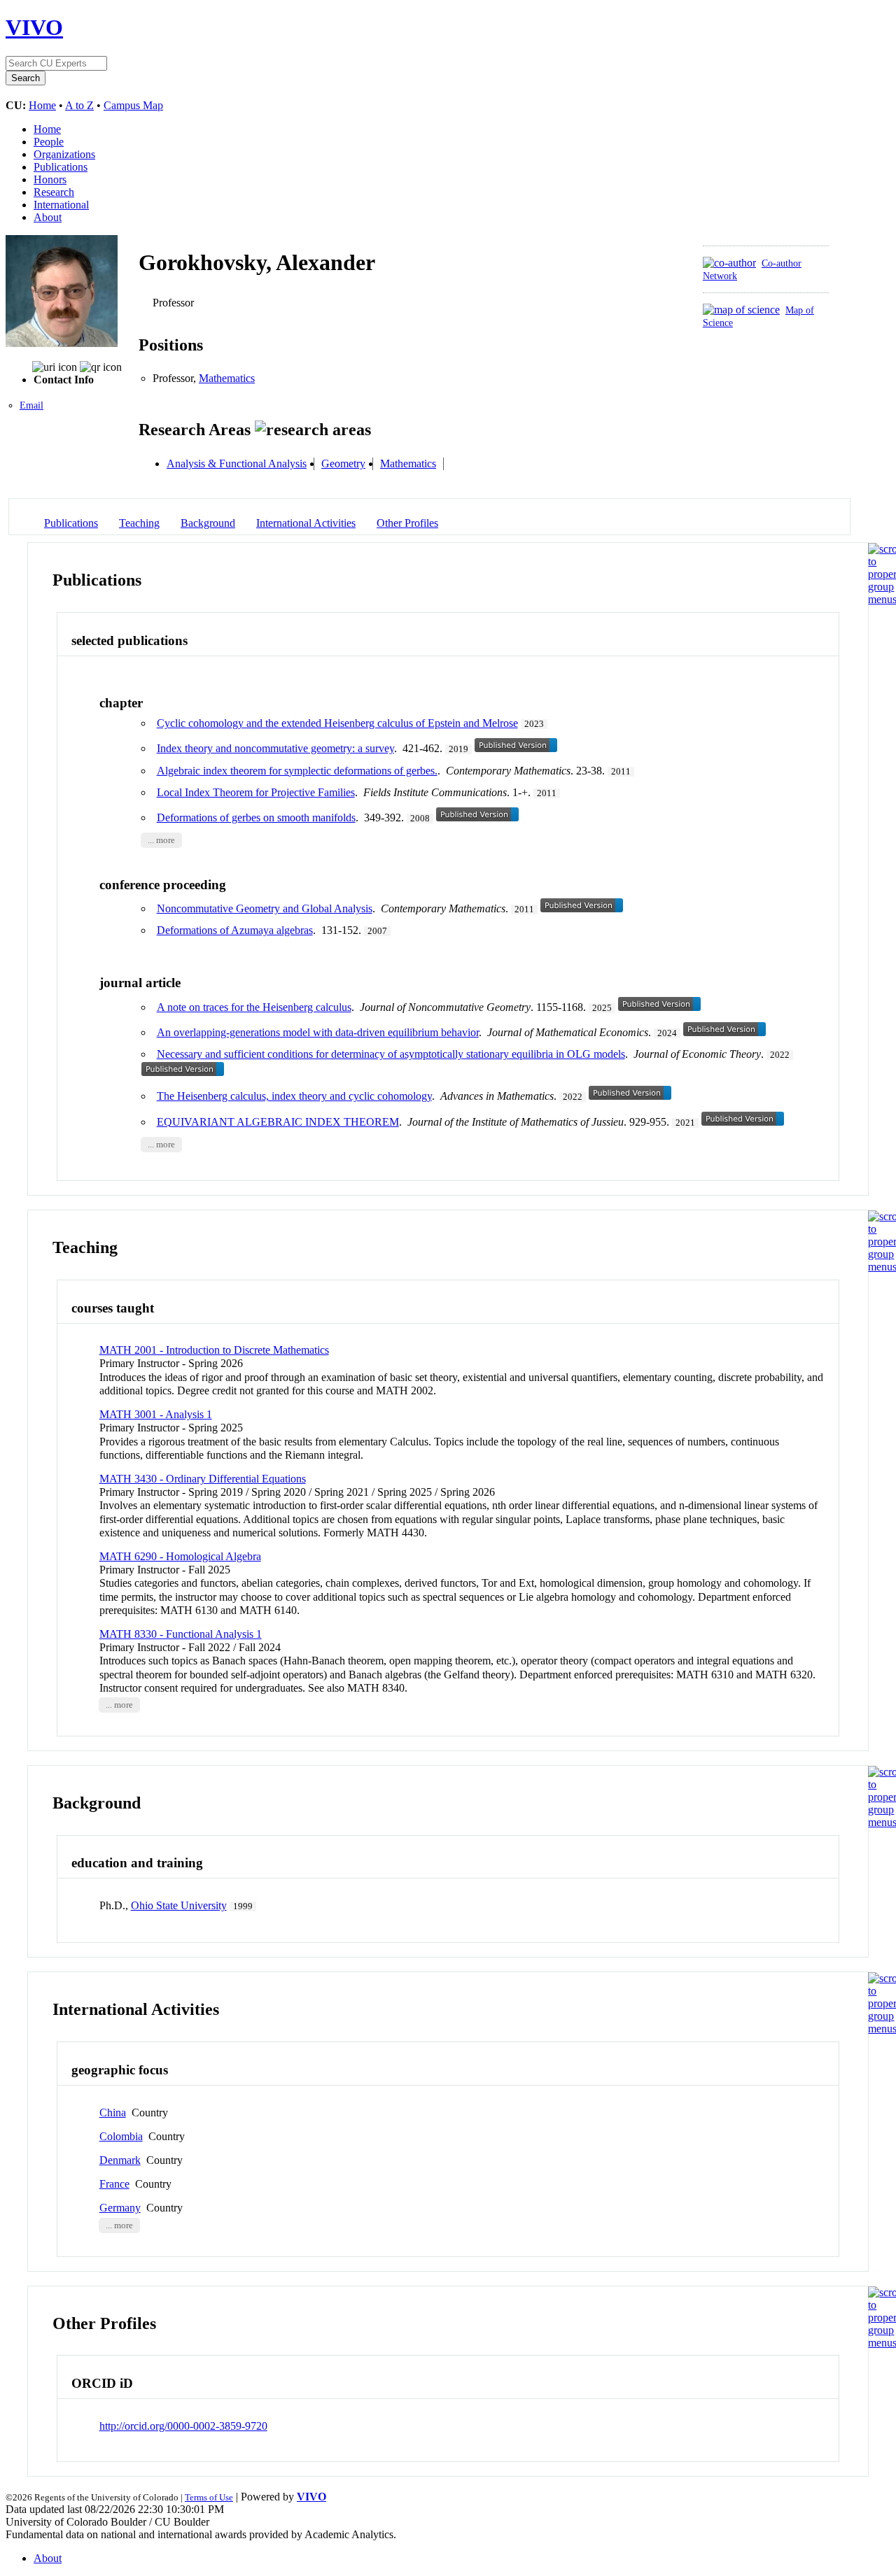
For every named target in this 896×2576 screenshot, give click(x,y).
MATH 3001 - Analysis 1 (156, 1414)
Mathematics (227, 378)
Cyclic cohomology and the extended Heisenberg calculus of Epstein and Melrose (337, 723)
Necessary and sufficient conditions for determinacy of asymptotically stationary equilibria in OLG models (391, 1054)
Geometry (343, 463)
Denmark (120, 2160)
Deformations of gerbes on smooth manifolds (256, 818)
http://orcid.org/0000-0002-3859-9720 (183, 2426)
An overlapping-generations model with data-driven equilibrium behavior (318, 1032)
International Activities (306, 523)
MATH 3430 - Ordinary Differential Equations (203, 1479)
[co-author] (729, 263)
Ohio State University (179, 1905)
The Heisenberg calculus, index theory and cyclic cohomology (294, 1096)
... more (161, 840)
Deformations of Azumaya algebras (235, 930)
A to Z (79, 105)
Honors (50, 179)
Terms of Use (209, 2497)
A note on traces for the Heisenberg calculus (254, 1007)
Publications (61, 167)
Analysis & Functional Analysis (237, 463)
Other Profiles (407, 523)
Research (54, 192)
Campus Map (133, 105)
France (114, 2184)
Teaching (139, 523)
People (49, 142)
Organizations (64, 154)
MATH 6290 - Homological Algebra (180, 1556)
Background (208, 523)
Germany (120, 2208)
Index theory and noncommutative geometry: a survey (275, 748)
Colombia (121, 2136)
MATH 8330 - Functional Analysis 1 (181, 1634)
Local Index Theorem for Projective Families (256, 792)
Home (42, 105)
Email (31, 405)
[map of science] (741, 310)
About (48, 217)
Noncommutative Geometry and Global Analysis (265, 908)
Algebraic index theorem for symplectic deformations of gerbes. (297, 771)
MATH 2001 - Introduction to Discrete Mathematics (214, 1350)
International (61, 205)
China (113, 2113)
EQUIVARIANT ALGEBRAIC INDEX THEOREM (278, 1122)
